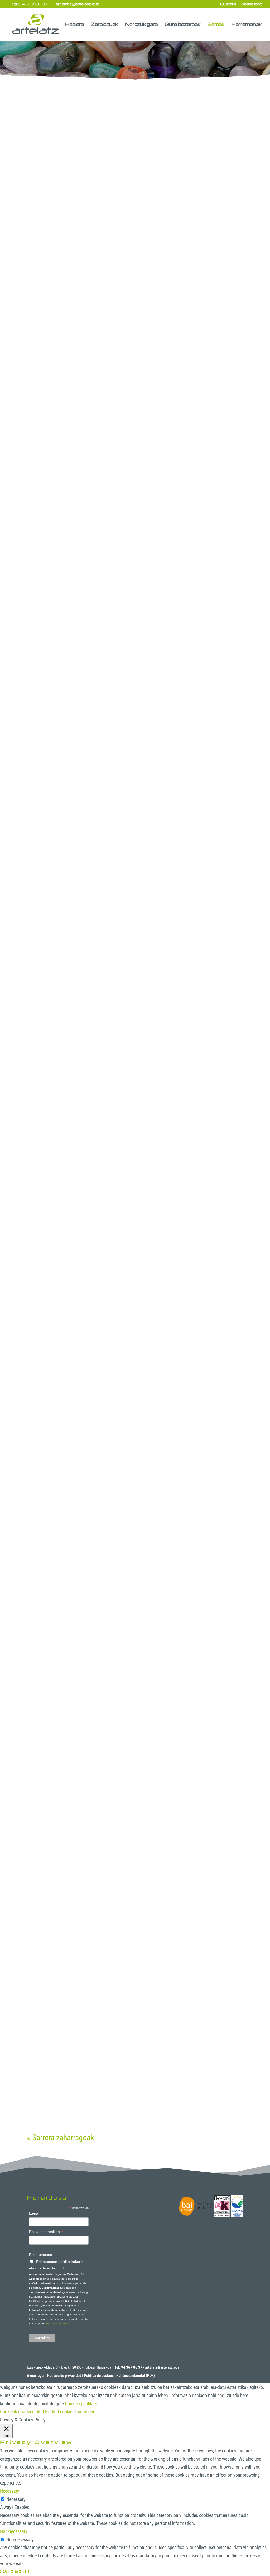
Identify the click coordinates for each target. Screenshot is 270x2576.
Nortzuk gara (141, 25)
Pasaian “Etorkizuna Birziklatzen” (102, 1043)
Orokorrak (68, 251)
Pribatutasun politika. (58, 2323)
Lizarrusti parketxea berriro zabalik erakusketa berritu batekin (131, 1254)
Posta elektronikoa (46, 2232)
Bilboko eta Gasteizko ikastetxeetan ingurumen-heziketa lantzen (133, 832)
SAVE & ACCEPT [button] (15, 2572)
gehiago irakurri (47, 285)
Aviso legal (36, 2376)
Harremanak (247, 25)
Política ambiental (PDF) (136, 2376)
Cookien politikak (81, 2404)
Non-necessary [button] (14, 2531)
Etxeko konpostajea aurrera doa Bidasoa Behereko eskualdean (117, 1676)
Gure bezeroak (183, 25)
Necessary (16, 2499)
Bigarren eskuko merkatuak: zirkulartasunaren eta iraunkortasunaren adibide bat (129, 240)
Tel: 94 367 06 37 (29, 4)
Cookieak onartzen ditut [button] (22, 2411)
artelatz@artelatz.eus (162, 2367)
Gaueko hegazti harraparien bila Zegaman (119, 1465)
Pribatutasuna (41, 2255)
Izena (34, 2213)
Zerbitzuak (104, 25)
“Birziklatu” (56, 1886)
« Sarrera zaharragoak (61, 2137)
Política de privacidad (64, 2376)
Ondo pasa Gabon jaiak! (81, 2095)
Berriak (216, 25)
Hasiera (74, 25)
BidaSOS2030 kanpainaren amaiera (107, 622)
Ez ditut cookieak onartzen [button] (70, 2411)
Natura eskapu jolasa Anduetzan (101, 413)
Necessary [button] (10, 2491)
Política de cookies (99, 2376)
